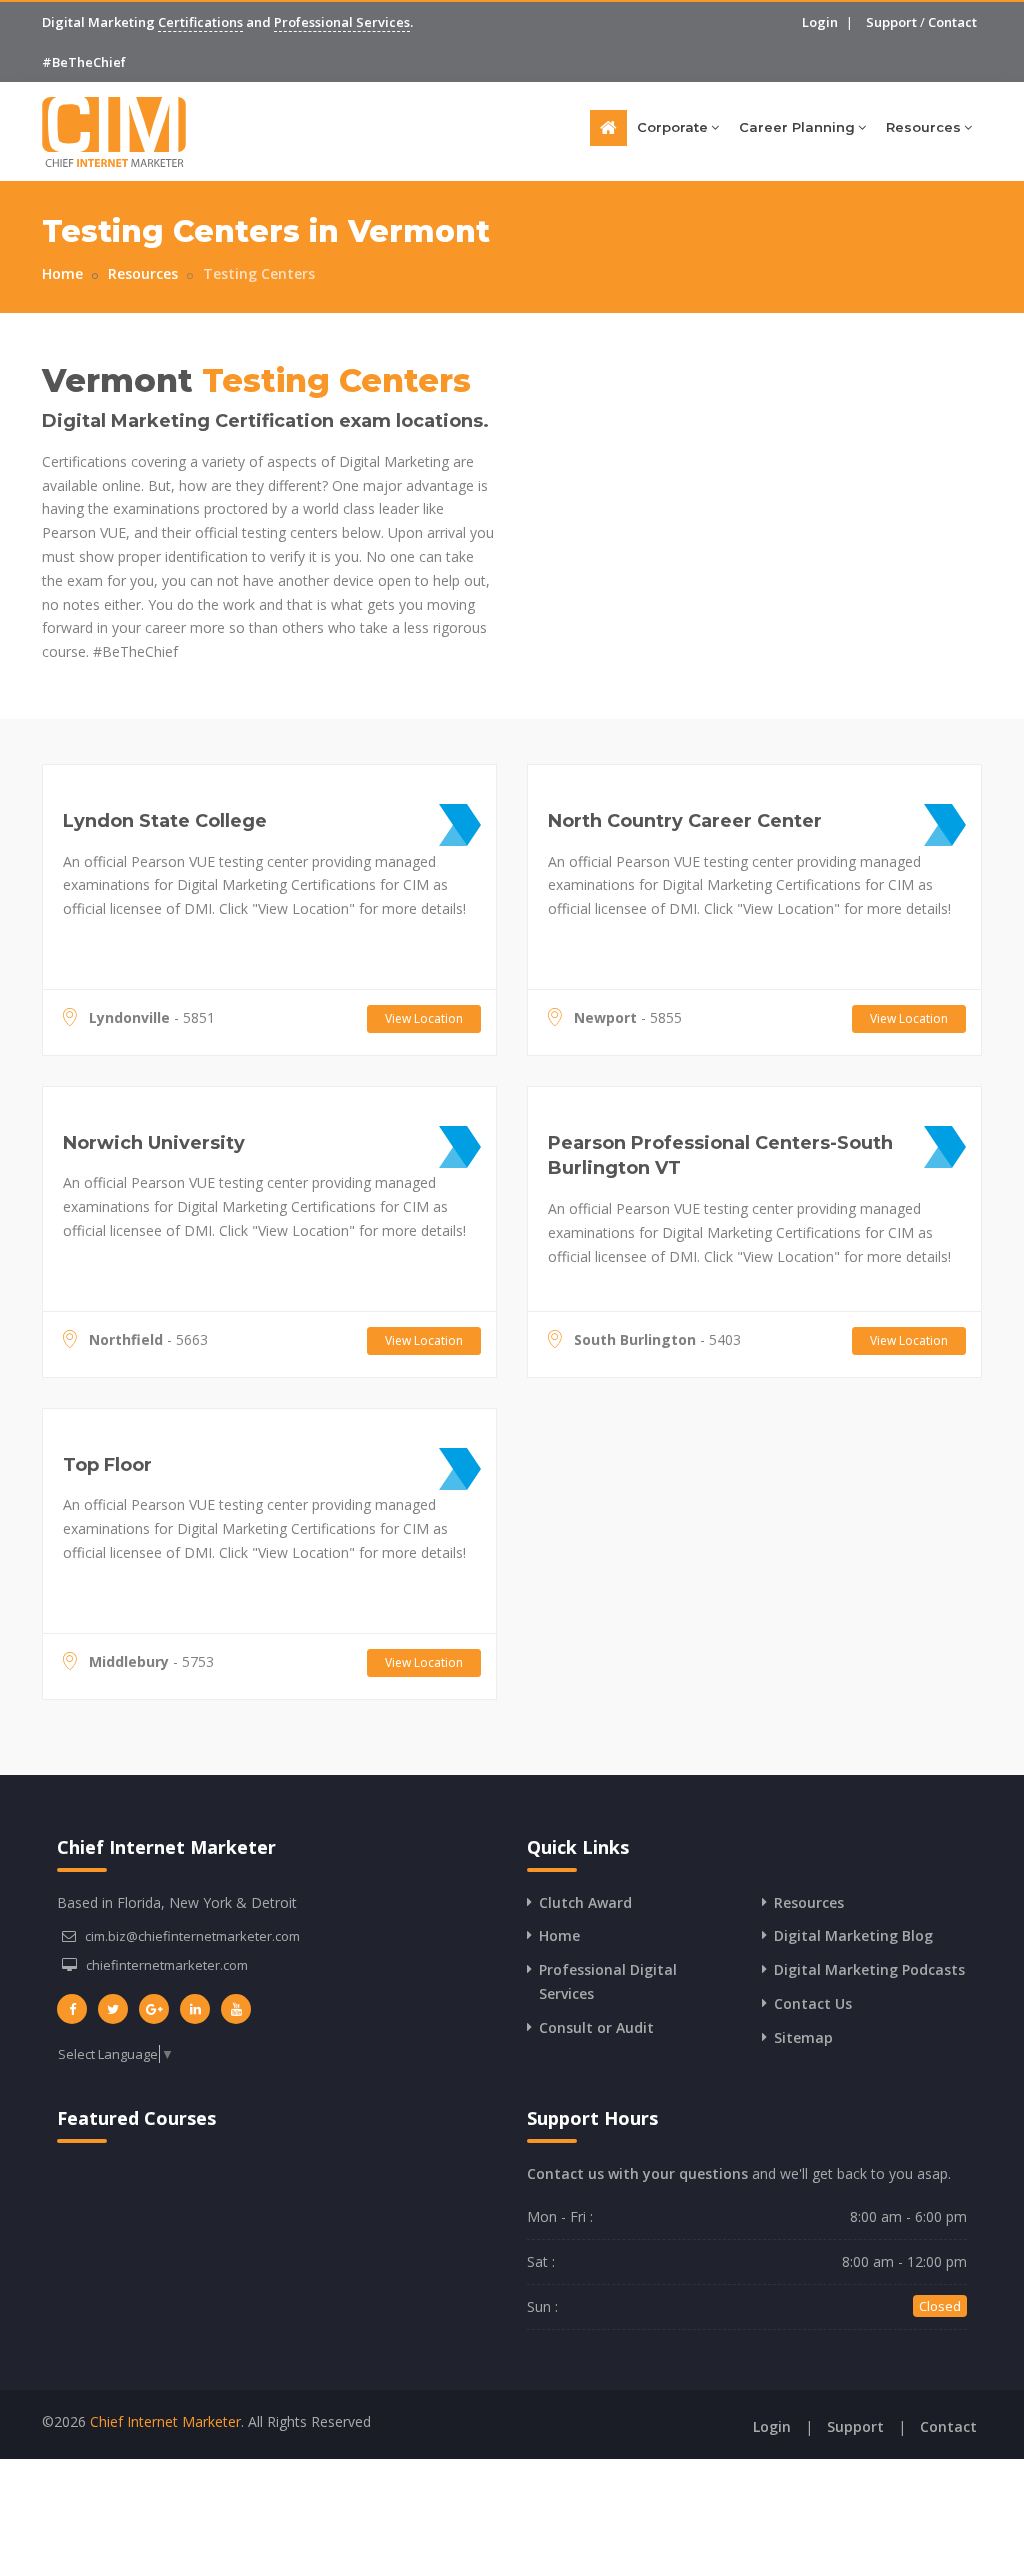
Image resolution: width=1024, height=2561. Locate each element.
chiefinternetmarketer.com (167, 1965)
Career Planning (797, 127)
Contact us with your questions (637, 2173)
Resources (923, 127)
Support (891, 22)
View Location (424, 1018)
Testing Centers (259, 273)
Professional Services (342, 22)
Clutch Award (585, 1902)
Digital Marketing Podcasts (869, 1969)
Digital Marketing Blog (853, 1935)
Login (820, 22)
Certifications (200, 22)
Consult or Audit (596, 2027)
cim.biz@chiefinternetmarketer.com (192, 1936)
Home (62, 273)
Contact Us (813, 2003)
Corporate (672, 127)
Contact (952, 22)
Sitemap (803, 2037)
